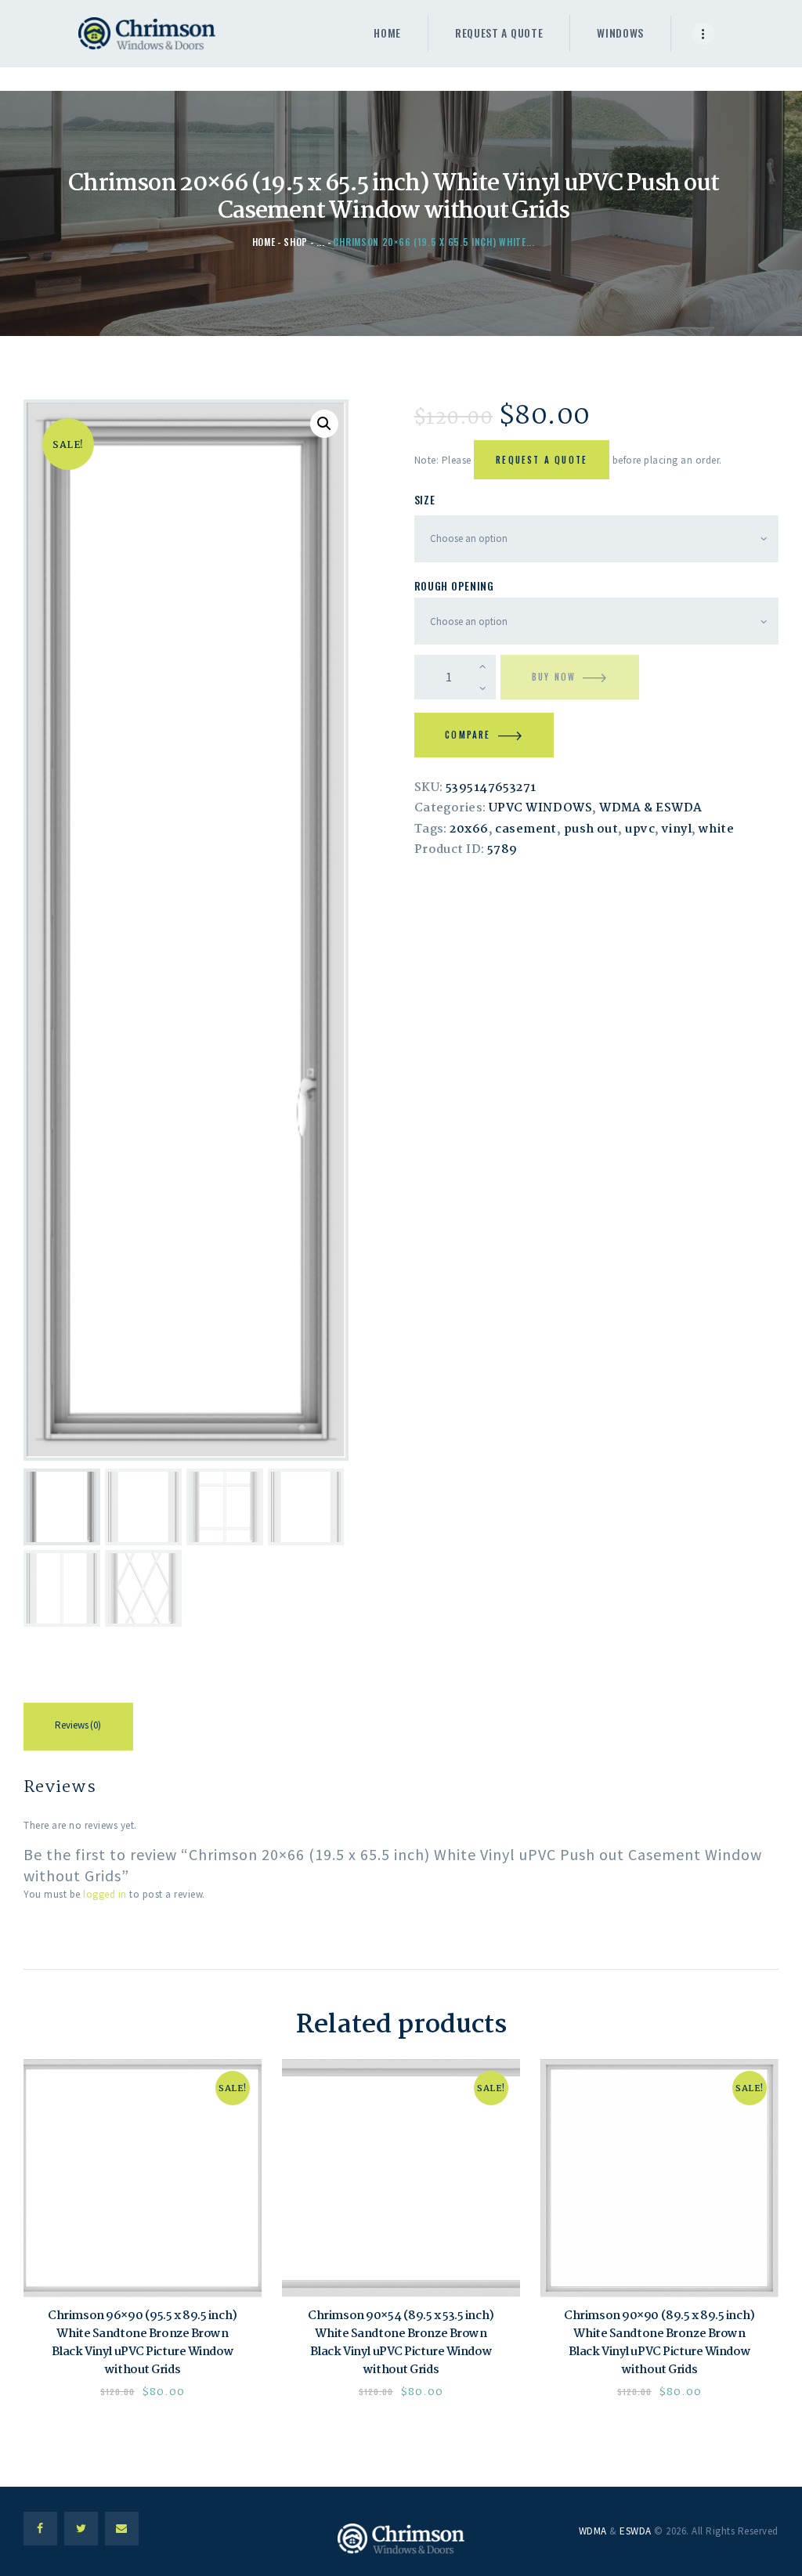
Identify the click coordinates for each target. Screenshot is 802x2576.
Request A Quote (542, 460)
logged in (105, 1894)
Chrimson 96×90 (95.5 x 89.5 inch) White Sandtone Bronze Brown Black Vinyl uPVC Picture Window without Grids (142, 2343)
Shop (296, 242)
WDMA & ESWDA (650, 808)
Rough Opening (454, 585)
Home (264, 242)
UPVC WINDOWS (540, 808)
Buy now (554, 677)
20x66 (469, 829)
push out (591, 829)
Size (425, 499)
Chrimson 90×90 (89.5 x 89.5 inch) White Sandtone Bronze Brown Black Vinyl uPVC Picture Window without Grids (659, 2343)
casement (526, 829)
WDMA (593, 2531)
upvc (640, 829)
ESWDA (636, 2531)
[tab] (78, 1729)
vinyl (677, 829)
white (716, 829)
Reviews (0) (78, 1725)
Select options (143, 2178)
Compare (468, 735)
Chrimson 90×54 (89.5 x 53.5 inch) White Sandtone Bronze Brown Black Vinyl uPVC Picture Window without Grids (401, 2343)
